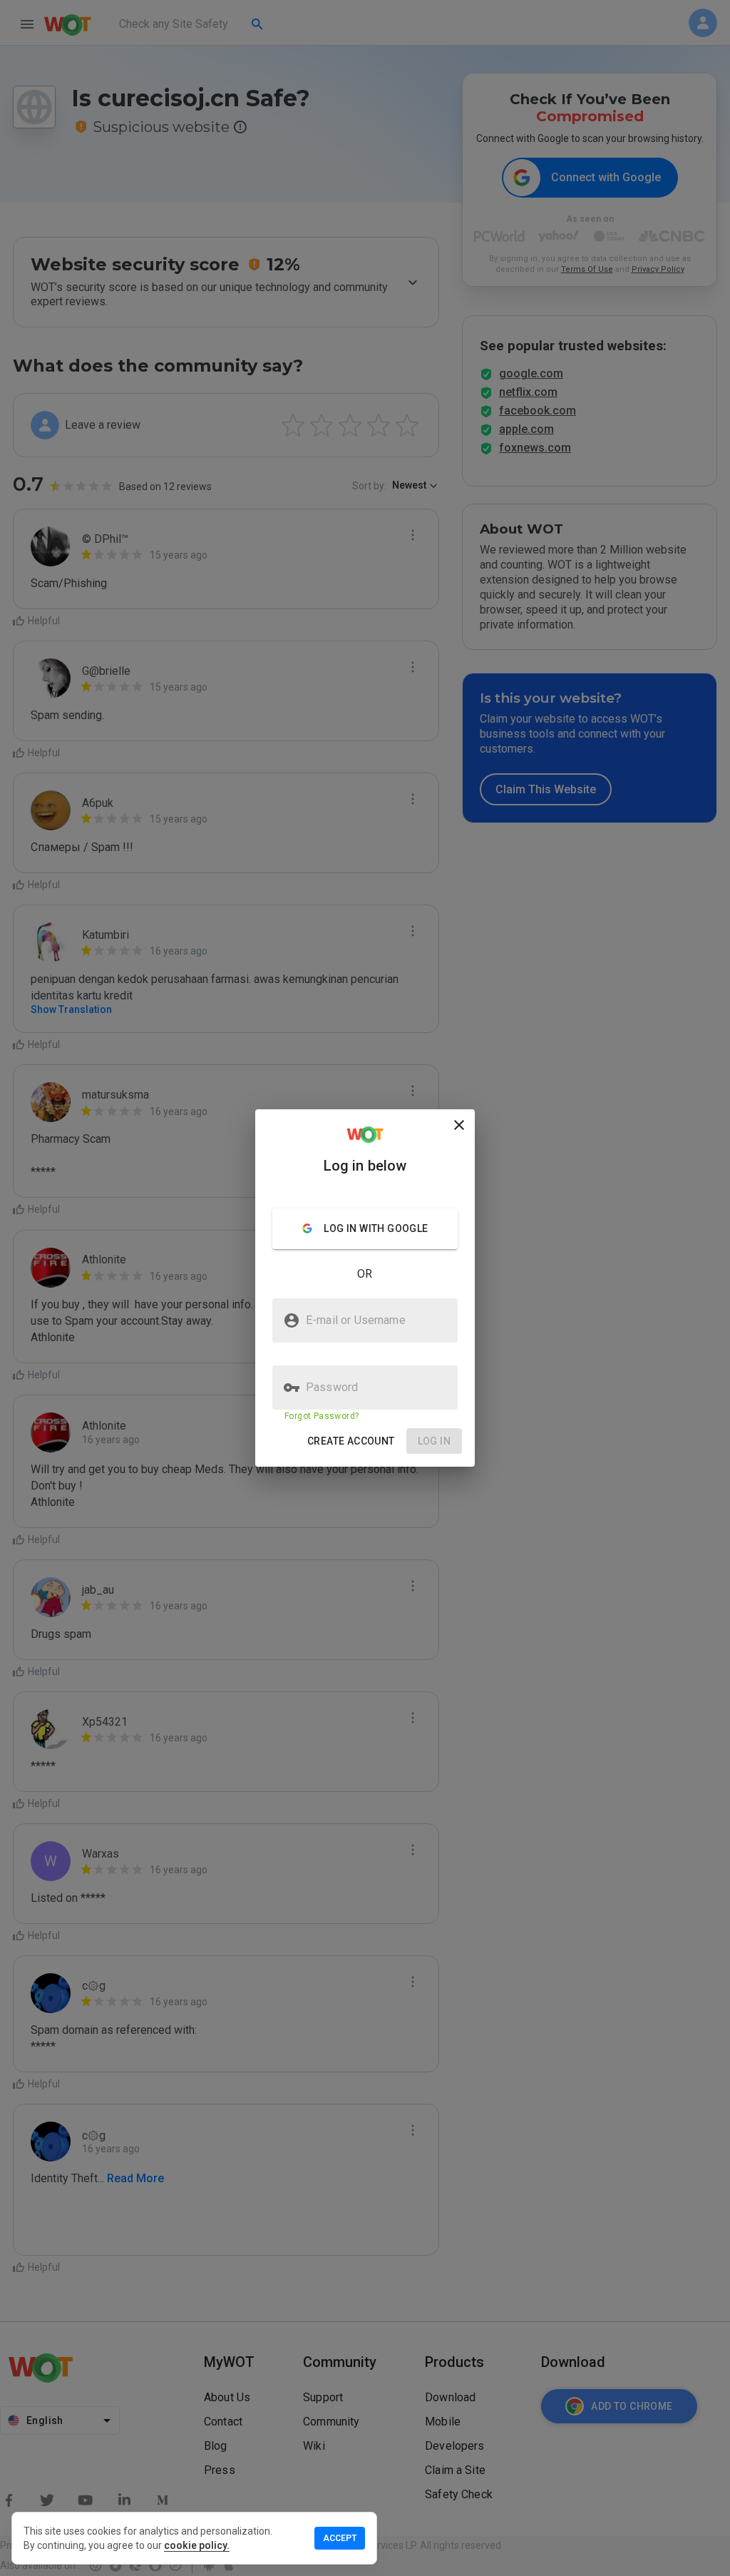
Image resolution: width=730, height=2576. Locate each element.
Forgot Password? (322, 1416)
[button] (351, 1441)
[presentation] (365, 1288)
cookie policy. (197, 2545)
